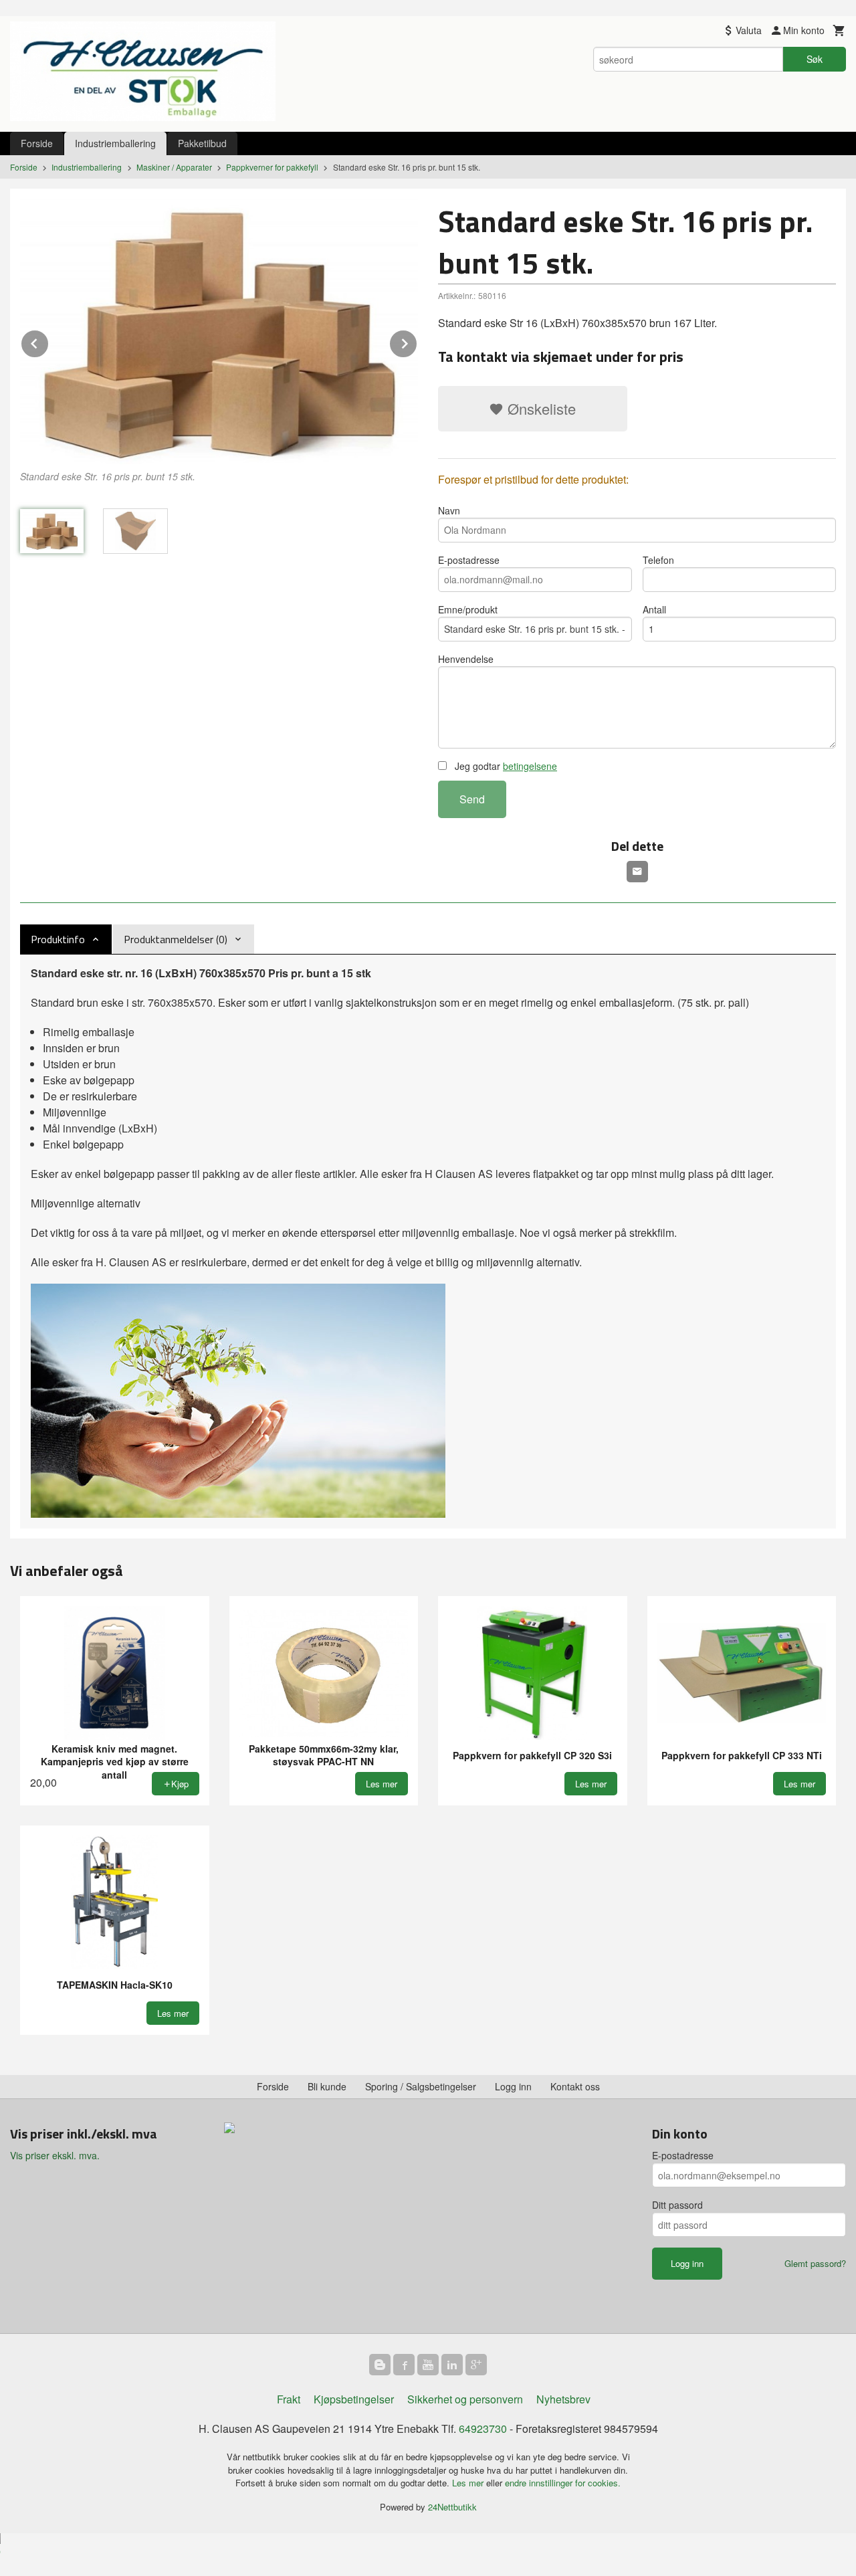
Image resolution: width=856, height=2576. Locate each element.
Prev (49, 341)
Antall (654, 609)
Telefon (658, 560)
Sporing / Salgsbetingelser (421, 2086)
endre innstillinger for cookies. (563, 2483)
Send (472, 799)
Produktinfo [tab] (58, 939)
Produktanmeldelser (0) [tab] (176, 939)
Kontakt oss (575, 2086)
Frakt (289, 2399)
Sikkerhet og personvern (465, 2399)
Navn (449, 510)
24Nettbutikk (452, 2507)
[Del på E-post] (637, 872)
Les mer (469, 2483)
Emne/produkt (468, 609)
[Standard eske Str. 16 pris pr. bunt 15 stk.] (219, 331)
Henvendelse (466, 659)
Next (417, 341)
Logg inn (513, 2086)
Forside (37, 143)
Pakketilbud (202, 143)
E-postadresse (469, 560)
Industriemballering (115, 143)
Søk (815, 59)
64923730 (483, 2429)
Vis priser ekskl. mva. (55, 2155)
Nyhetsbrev (563, 2399)
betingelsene (530, 766)
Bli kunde (327, 2086)
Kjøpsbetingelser (354, 2399)
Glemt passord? (815, 2263)
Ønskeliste (540, 408)
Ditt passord (677, 2205)
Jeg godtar (505, 766)
